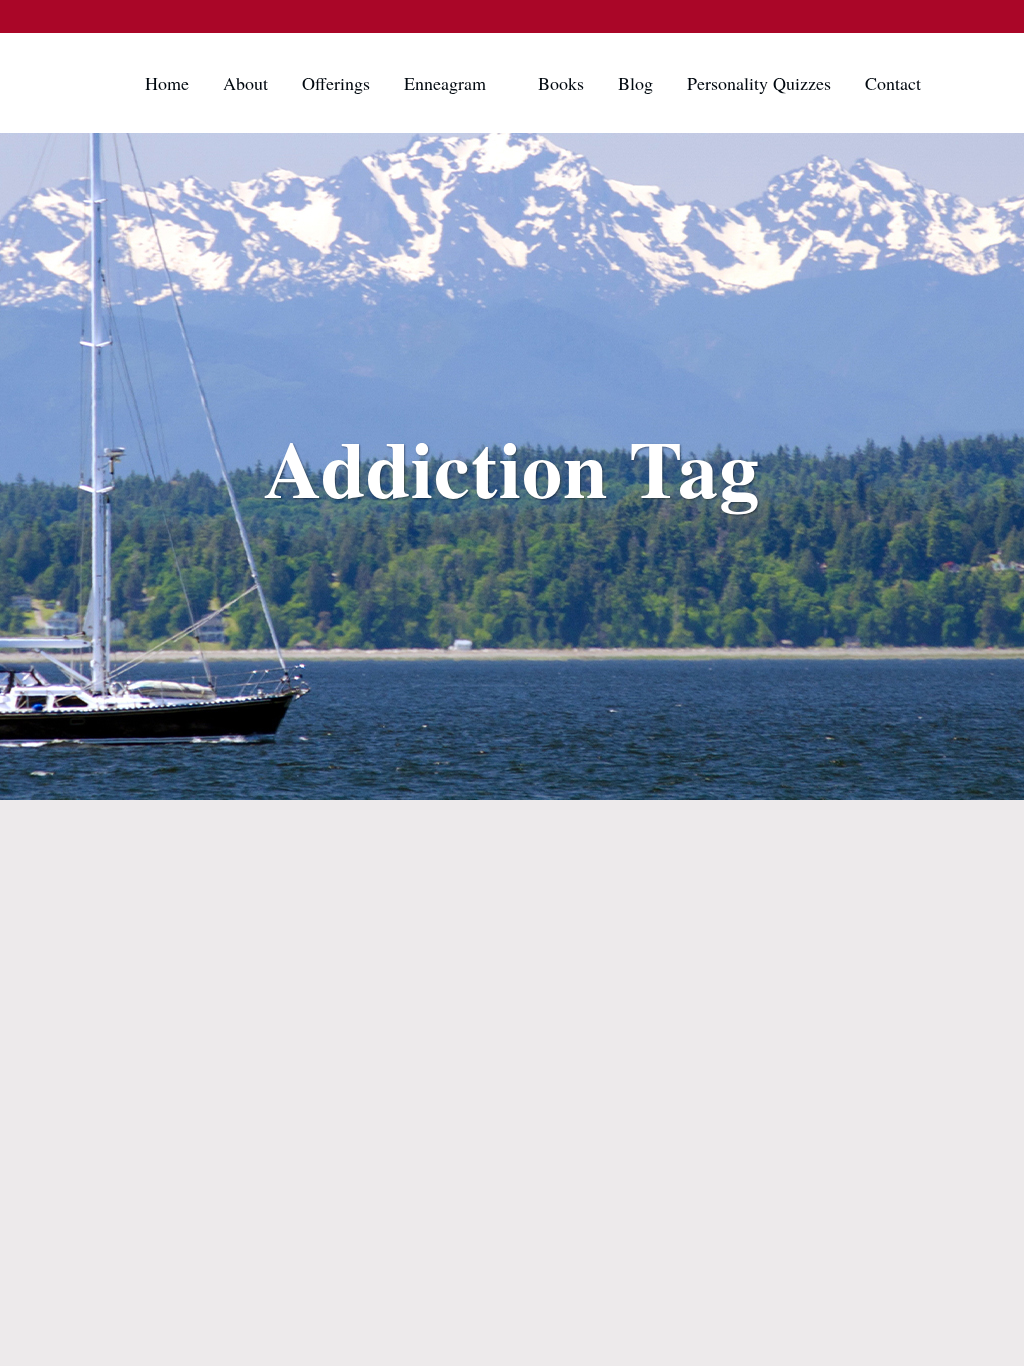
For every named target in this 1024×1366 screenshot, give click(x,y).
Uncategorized (192, 837)
